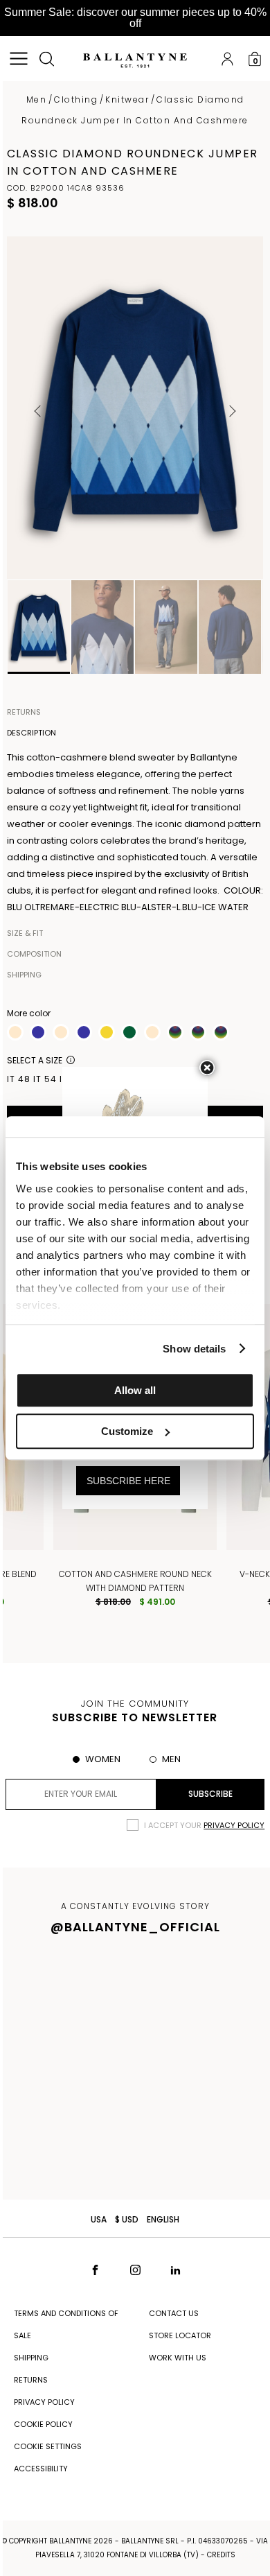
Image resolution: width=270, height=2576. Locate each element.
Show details (194, 1349)
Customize (127, 1431)
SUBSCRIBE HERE (128, 1481)
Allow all (135, 1390)
